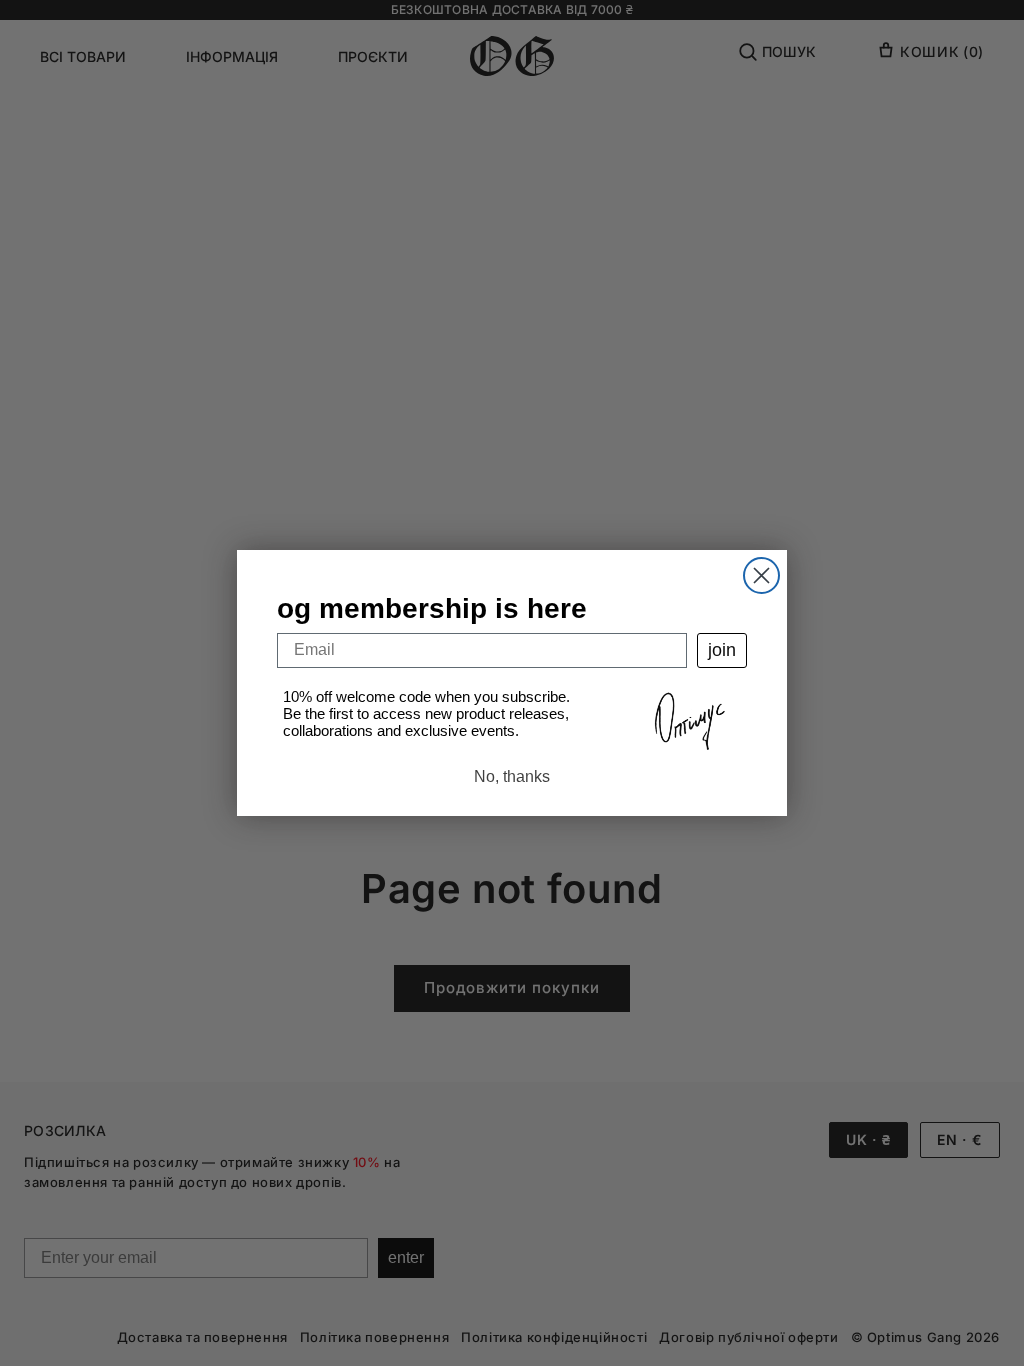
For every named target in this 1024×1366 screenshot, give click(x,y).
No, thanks (512, 776)
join (722, 650)
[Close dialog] (761, 575)
